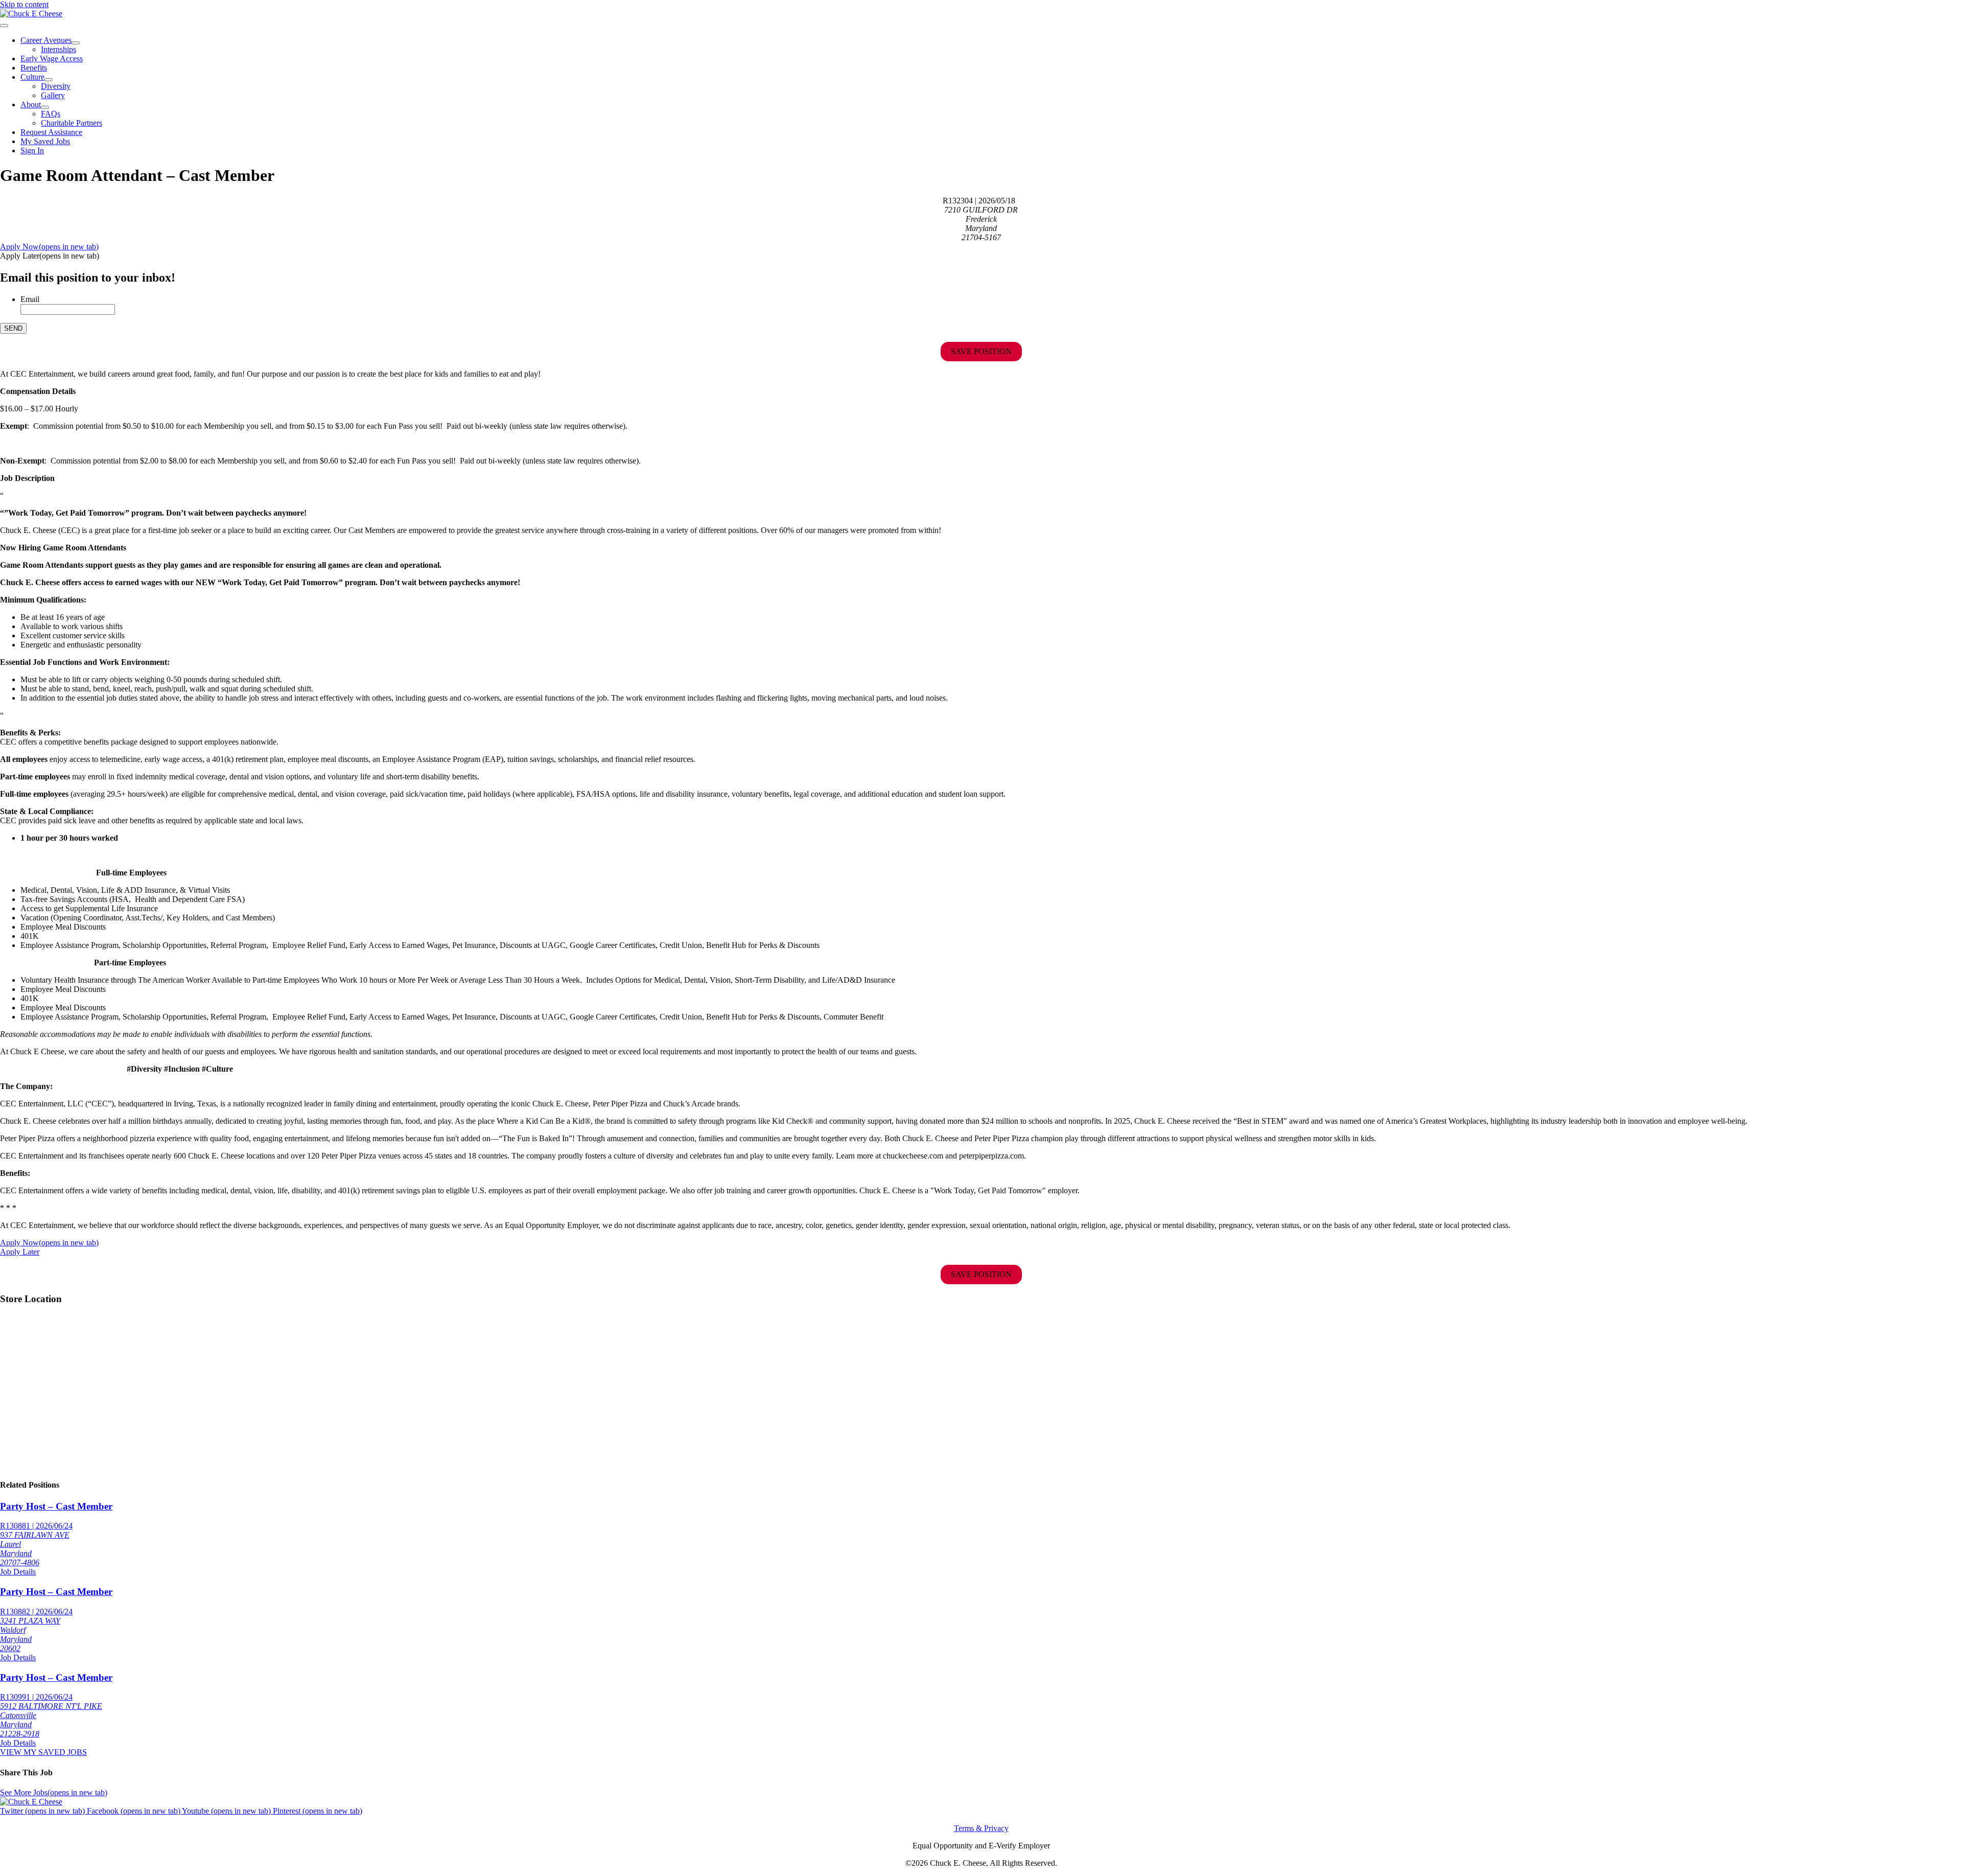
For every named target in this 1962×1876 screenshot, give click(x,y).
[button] (50, 256)
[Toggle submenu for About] (45, 107)
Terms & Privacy (981, 1828)
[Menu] (4, 26)
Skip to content (24, 4)
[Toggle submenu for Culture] (49, 80)
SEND (13, 328)
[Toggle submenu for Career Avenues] (76, 43)
